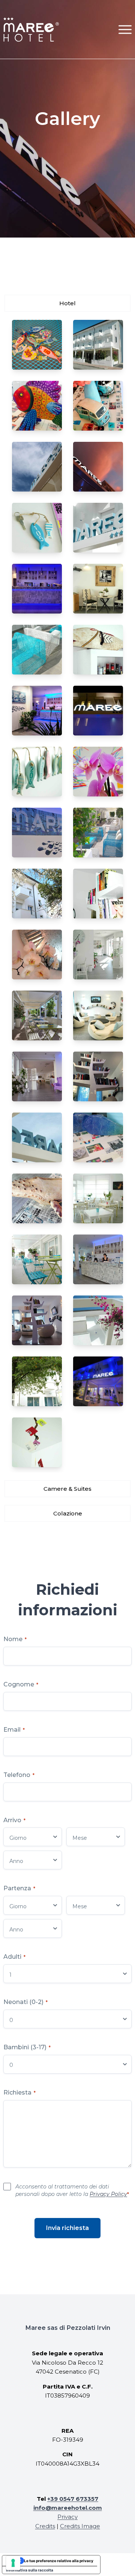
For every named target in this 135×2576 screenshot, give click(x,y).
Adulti (14, 1957)
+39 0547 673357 (73, 2499)
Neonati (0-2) (25, 2002)
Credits (45, 2526)
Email (14, 1730)
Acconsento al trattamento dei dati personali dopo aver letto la (72, 2190)
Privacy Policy (108, 2194)
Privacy (67, 2517)
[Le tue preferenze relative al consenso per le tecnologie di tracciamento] (13, 2563)
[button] (125, 29)
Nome (15, 1639)
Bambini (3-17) (27, 2047)
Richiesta (19, 2092)
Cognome (21, 1684)
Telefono (19, 1775)
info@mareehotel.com (68, 2508)
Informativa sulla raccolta (30, 2570)
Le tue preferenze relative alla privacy (59, 2561)
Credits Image (80, 2526)
